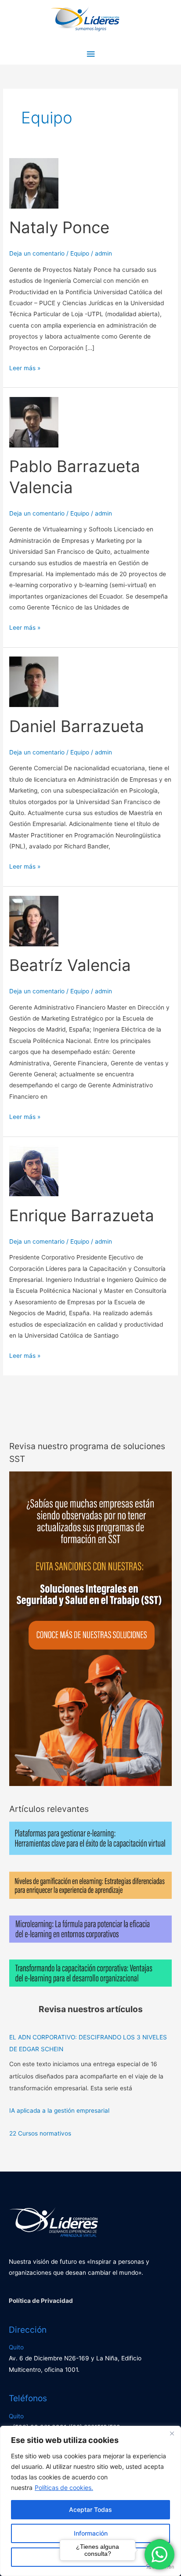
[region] (90, 2501)
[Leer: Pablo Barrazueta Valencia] (34, 422)
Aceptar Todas (90, 2509)
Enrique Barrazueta (82, 1216)
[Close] (172, 2433)
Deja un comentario (37, 253)
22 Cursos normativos (40, 2133)
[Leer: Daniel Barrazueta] (34, 682)
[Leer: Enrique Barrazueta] (34, 1170)
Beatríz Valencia (70, 965)
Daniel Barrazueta (77, 726)
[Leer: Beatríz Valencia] (34, 920)
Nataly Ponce (59, 227)
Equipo (80, 253)
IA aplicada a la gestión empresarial (59, 2111)
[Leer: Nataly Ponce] (34, 183)
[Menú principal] (90, 54)
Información (91, 2533)
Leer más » (25, 367)
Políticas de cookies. (64, 2488)
